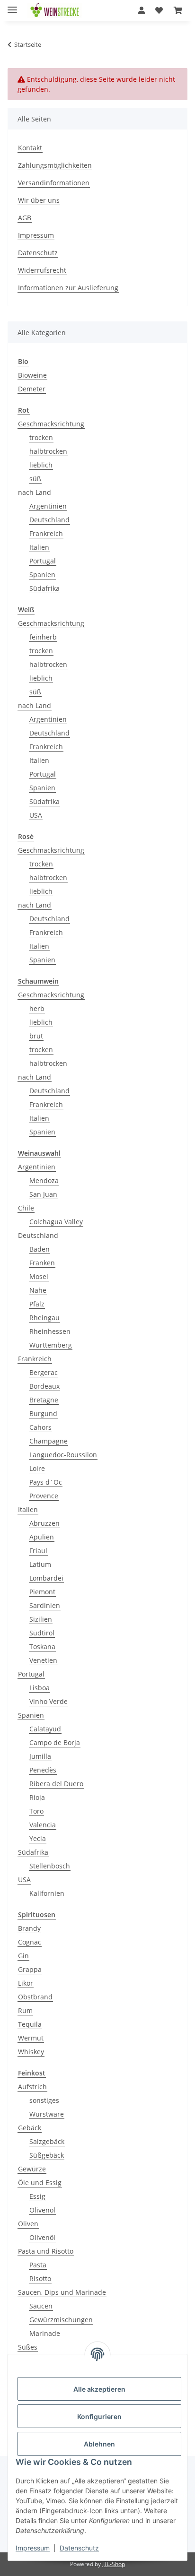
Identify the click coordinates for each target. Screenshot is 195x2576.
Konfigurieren (99, 2416)
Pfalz (37, 1304)
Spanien (42, 575)
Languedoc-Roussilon (63, 1455)
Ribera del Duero (56, 1784)
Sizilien (41, 1619)
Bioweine (32, 375)
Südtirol (42, 1633)
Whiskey (31, 2052)
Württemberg (51, 1345)
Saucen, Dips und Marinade (62, 2292)
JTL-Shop (114, 2564)
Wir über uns (39, 200)
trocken (41, 437)
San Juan (43, 1194)
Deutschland (49, 520)
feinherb (43, 637)
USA (36, 815)
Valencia (43, 1825)
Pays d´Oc (46, 1482)
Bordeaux (44, 1386)
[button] (142, 10)
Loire (37, 1468)
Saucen (41, 2306)
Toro (36, 1811)
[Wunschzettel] (159, 10)
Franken (42, 1263)
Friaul (38, 1551)
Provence (44, 1496)
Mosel (39, 1276)
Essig (37, 2196)
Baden (40, 1249)
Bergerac (44, 1372)
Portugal (43, 561)
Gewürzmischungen (61, 2320)
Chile (26, 1208)
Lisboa (40, 1688)
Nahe (38, 1290)
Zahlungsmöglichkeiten (55, 165)
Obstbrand (35, 1997)
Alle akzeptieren (99, 2389)
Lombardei (46, 1578)
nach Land (35, 492)
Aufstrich (32, 2087)
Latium (40, 1564)
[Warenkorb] (178, 10)
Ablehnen (99, 2444)
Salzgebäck (47, 2141)
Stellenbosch (50, 1866)
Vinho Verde (49, 1701)
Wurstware (47, 2114)
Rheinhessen (50, 1331)
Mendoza (44, 1180)
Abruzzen (44, 1523)
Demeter (32, 389)
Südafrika (44, 588)
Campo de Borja (55, 1742)
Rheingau (44, 1318)
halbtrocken (48, 451)
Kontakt (30, 148)
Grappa (30, 1969)
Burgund (43, 1413)
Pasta (38, 2265)
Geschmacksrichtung (51, 424)
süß (35, 479)
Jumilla (40, 1756)
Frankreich (46, 533)
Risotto (40, 2278)
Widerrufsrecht (42, 270)
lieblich (41, 465)
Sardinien (45, 1605)
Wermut (31, 2038)
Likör (26, 1983)
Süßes (28, 2347)
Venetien (43, 1660)
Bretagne (44, 1400)
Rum (25, 2010)
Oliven (28, 2224)
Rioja (37, 1797)
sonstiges (44, 2100)
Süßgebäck (47, 2155)
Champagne (49, 1441)
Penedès (43, 1770)
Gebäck (30, 2128)
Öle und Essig (40, 2183)
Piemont (42, 1592)
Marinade (45, 2333)
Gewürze (32, 2169)
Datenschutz (79, 2548)
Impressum (33, 2548)
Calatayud (45, 1729)
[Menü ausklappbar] (12, 6)
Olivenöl (42, 2210)
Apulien (42, 1537)
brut (36, 1036)
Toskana (42, 1647)
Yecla (38, 1838)
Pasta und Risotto (46, 2251)
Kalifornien (47, 1893)
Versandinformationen (54, 183)
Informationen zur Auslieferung (68, 288)
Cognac (30, 1942)
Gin (23, 1956)
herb (37, 1008)
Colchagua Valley (56, 1222)
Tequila (30, 2024)
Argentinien (48, 506)
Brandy (29, 1928)
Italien (39, 547)
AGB (25, 218)
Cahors (40, 1427)
